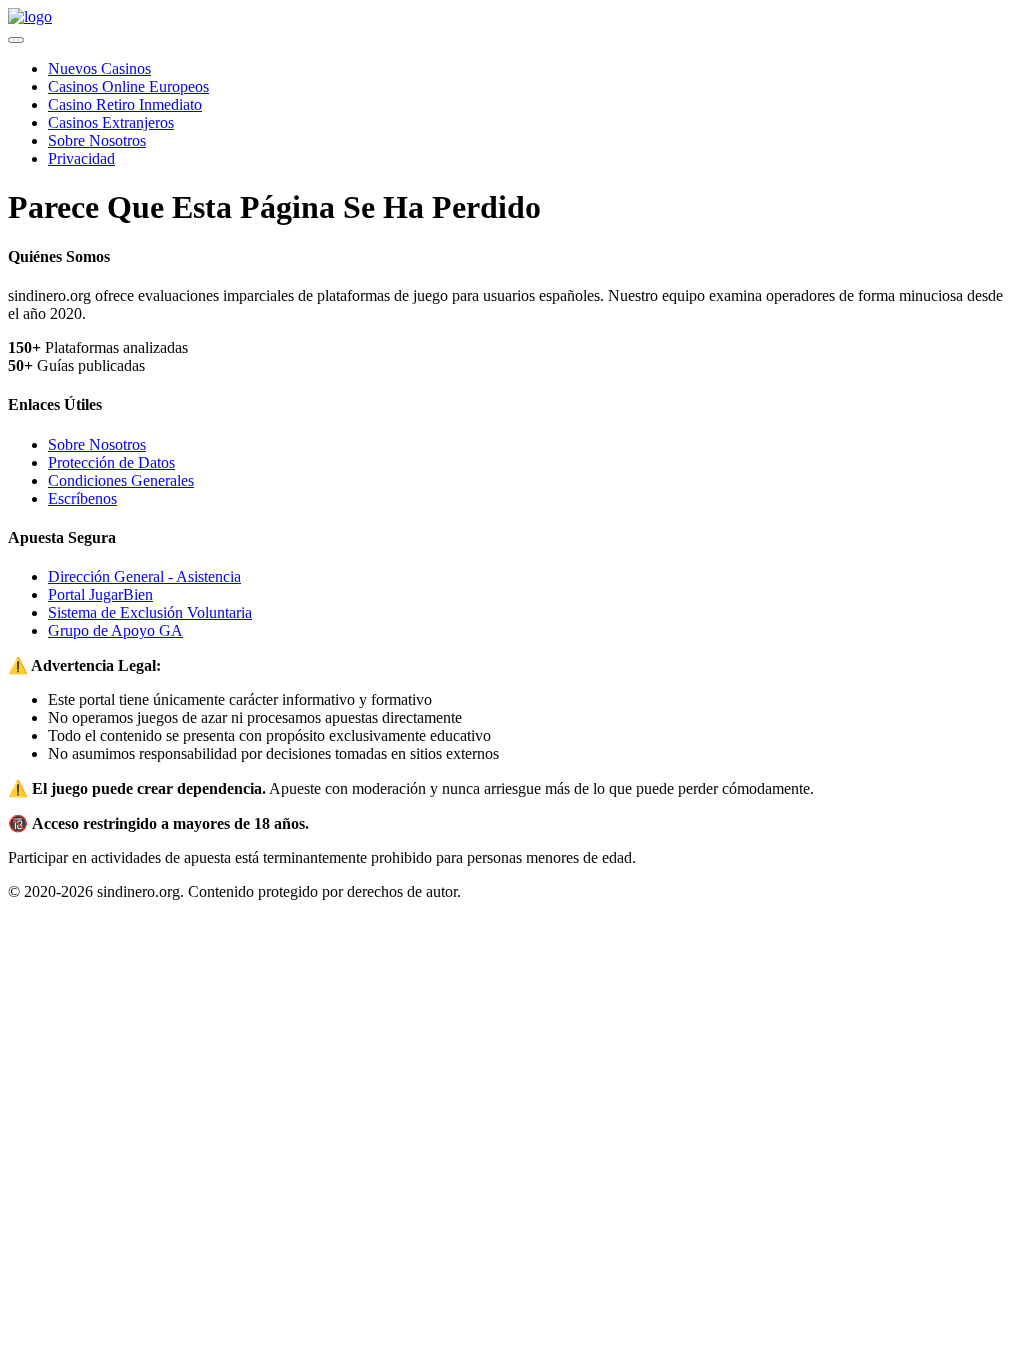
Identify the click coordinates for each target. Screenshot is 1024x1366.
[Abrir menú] (16, 40)
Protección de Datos (111, 462)
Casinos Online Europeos (128, 86)
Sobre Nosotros (97, 140)
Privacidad (81, 158)
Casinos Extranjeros (111, 122)
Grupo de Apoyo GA (115, 630)
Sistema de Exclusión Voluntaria (150, 612)
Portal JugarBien (100, 594)
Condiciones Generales (121, 480)
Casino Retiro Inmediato (125, 104)
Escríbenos (82, 498)
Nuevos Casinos (99, 68)
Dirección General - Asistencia (144, 576)
